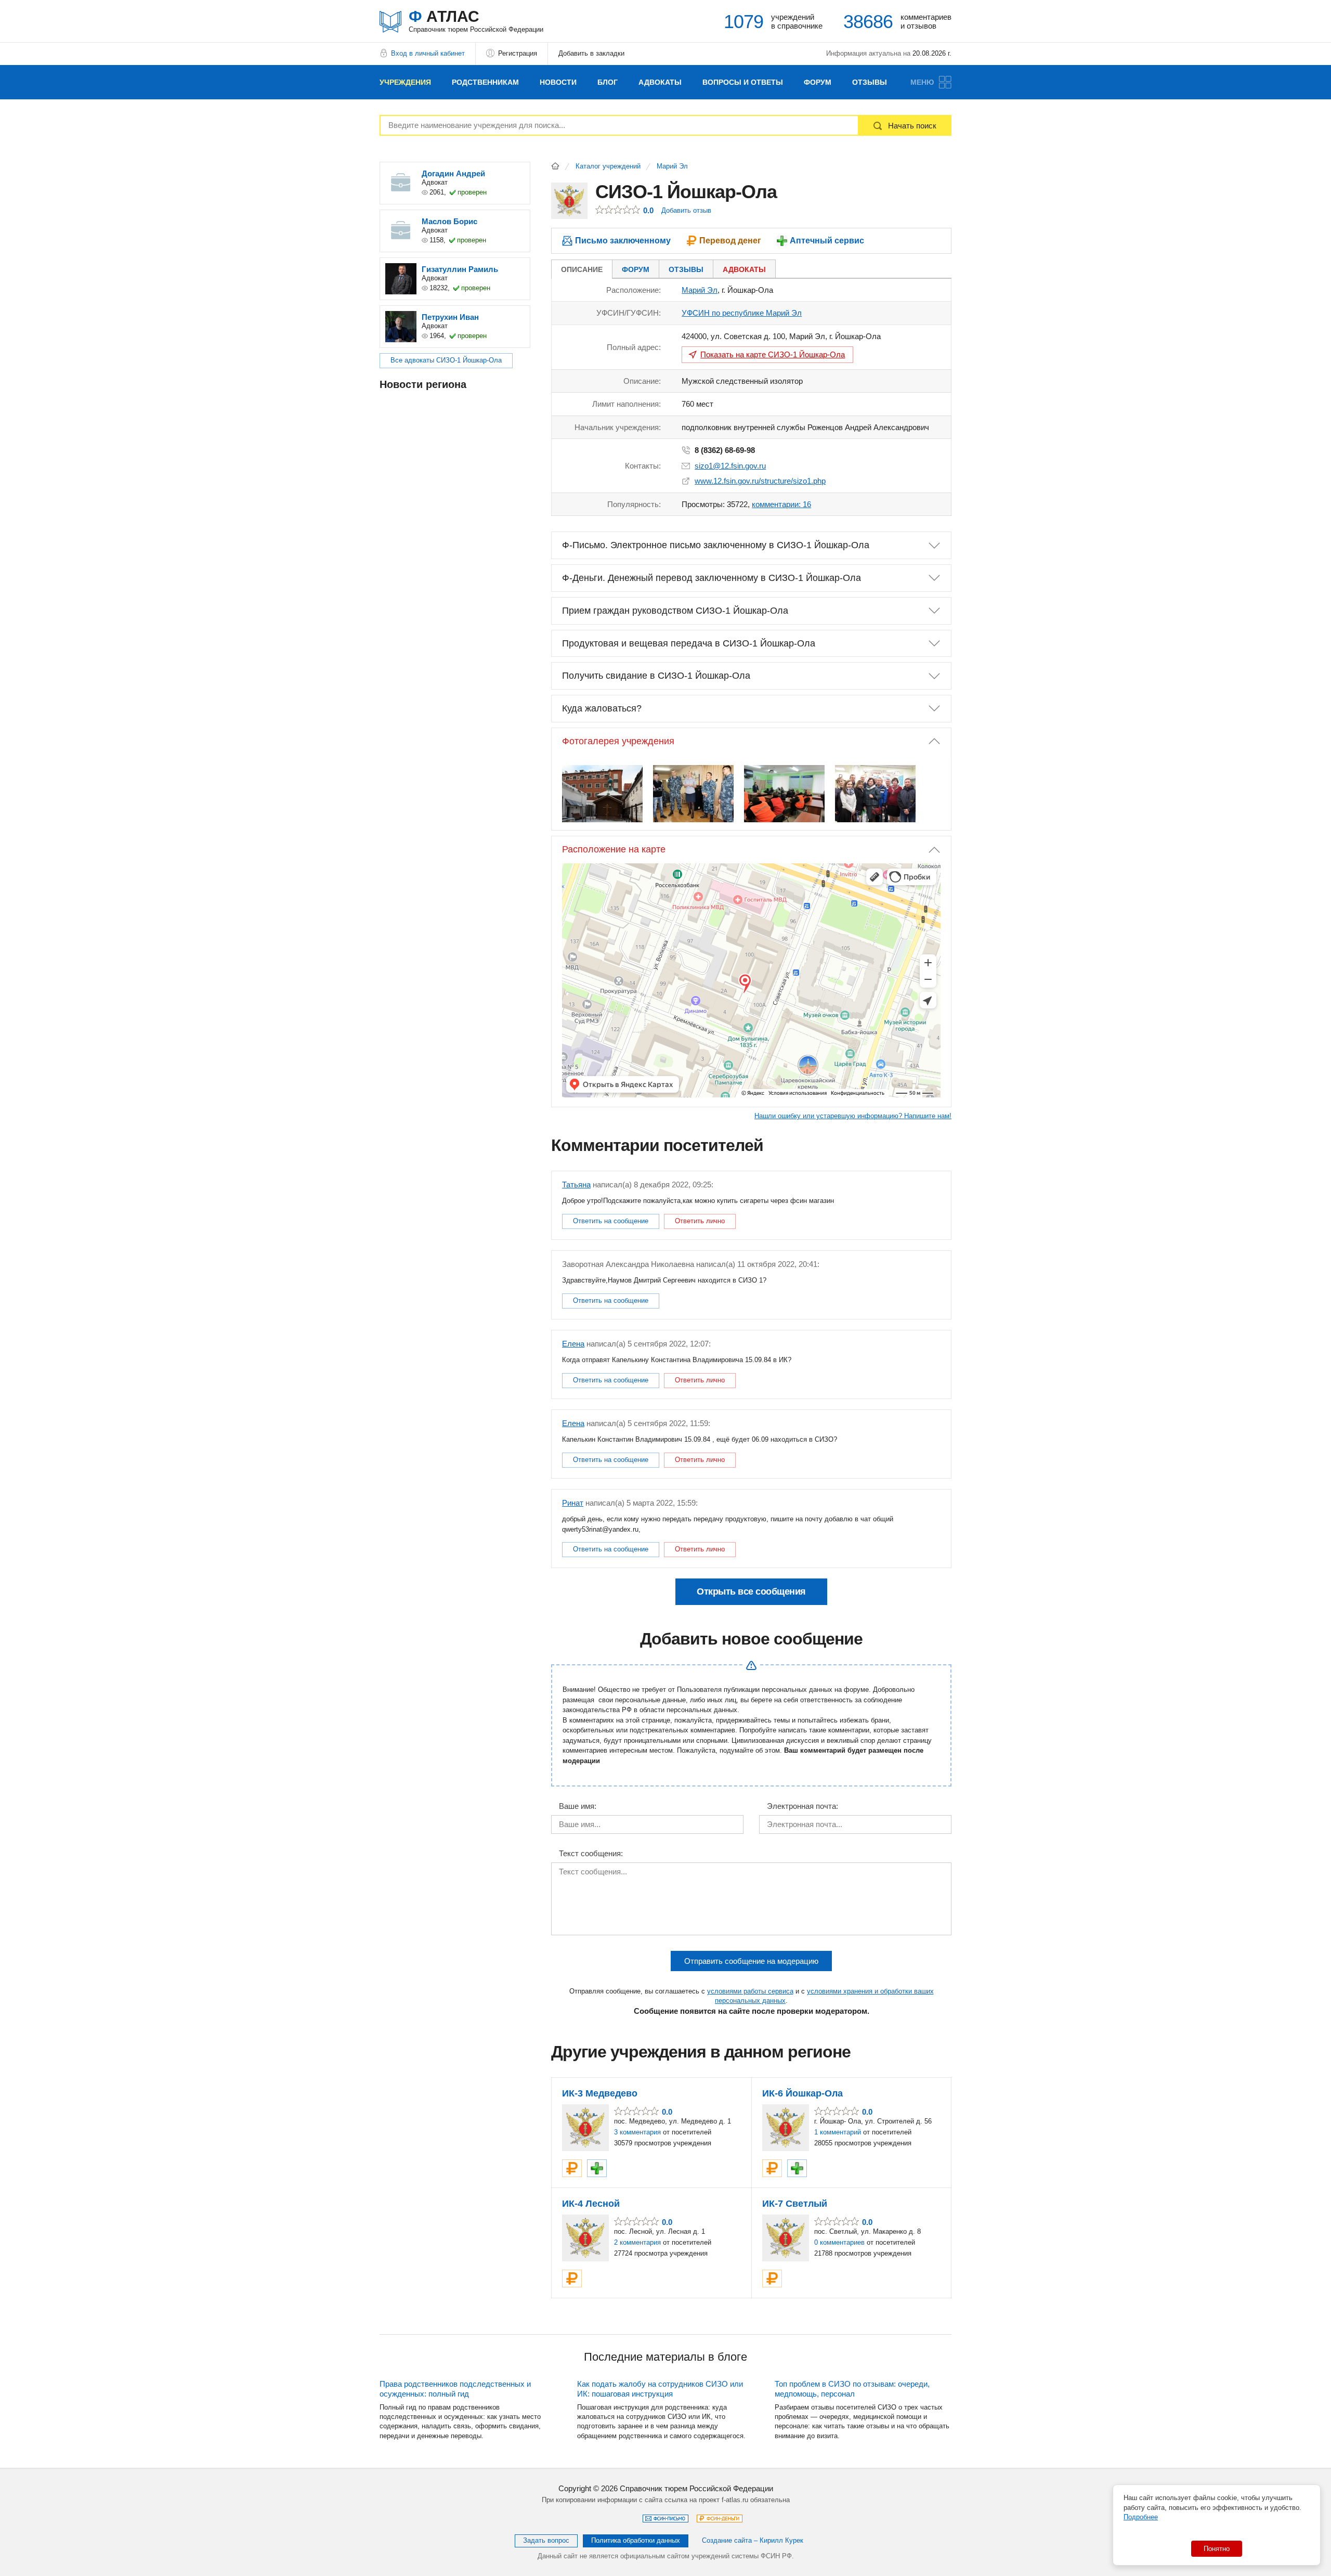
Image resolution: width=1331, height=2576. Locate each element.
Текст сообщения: (591, 1854)
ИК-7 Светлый (795, 2204)
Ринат (573, 1503)
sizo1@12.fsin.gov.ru (730, 466)
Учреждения (405, 82)
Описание (582, 269)
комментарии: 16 (781, 504)
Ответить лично (700, 1221)
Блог (608, 82)
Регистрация (518, 53)
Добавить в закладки (591, 53)
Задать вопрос (546, 2540)
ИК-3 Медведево (600, 2093)
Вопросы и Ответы (743, 82)
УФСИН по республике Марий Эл (742, 313)
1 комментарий (838, 2132)
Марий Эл (672, 166)
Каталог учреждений (608, 166)
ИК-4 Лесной (591, 2204)
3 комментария (637, 2132)
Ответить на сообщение (611, 1221)
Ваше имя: (578, 1806)
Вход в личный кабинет (428, 53)
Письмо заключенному (623, 241)
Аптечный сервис (827, 241)
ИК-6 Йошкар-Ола (802, 2093)
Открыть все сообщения (751, 1591)
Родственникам (485, 82)
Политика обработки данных (636, 2540)
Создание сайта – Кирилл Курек (753, 2540)
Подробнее (1141, 2517)
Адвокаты (660, 82)
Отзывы (870, 82)
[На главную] (555, 166)
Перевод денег (730, 241)
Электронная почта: (802, 1806)
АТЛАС (476, 21)
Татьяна (576, 1185)
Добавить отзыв (686, 210)
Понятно (1217, 2549)
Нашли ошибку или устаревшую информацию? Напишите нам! (853, 1116)
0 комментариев (839, 2242)
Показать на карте (773, 354)
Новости (558, 82)
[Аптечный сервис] (597, 2168)
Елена (573, 1344)
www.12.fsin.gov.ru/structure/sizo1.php (760, 481)
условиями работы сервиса (750, 1991)
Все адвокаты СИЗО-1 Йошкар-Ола (446, 360)
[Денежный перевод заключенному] (572, 2168)
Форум (818, 82)
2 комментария (637, 2242)
